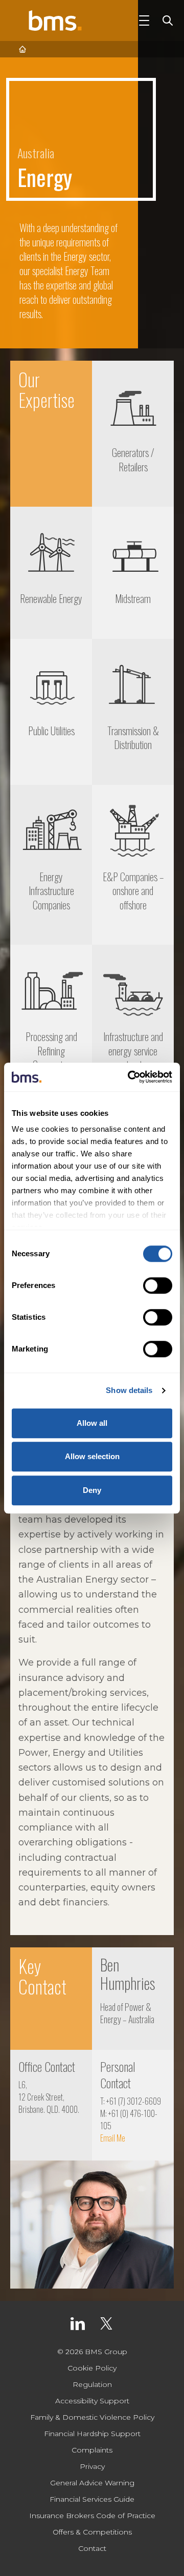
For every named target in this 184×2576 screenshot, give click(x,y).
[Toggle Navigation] (144, 20)
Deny (92, 1490)
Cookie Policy (92, 2368)
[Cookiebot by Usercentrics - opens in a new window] (130, 1077)
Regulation (92, 2384)
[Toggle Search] (166, 20)
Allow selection (92, 1456)
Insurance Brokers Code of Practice (92, 2516)
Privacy (92, 2466)
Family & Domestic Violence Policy (92, 2417)
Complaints (92, 2450)
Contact (92, 2548)
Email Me (113, 2138)
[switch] (158, 1285)
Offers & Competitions (92, 2532)
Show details (129, 1390)
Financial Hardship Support (92, 2434)
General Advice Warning (92, 2483)
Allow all (92, 1423)
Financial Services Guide (92, 2499)
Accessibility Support (92, 2401)
